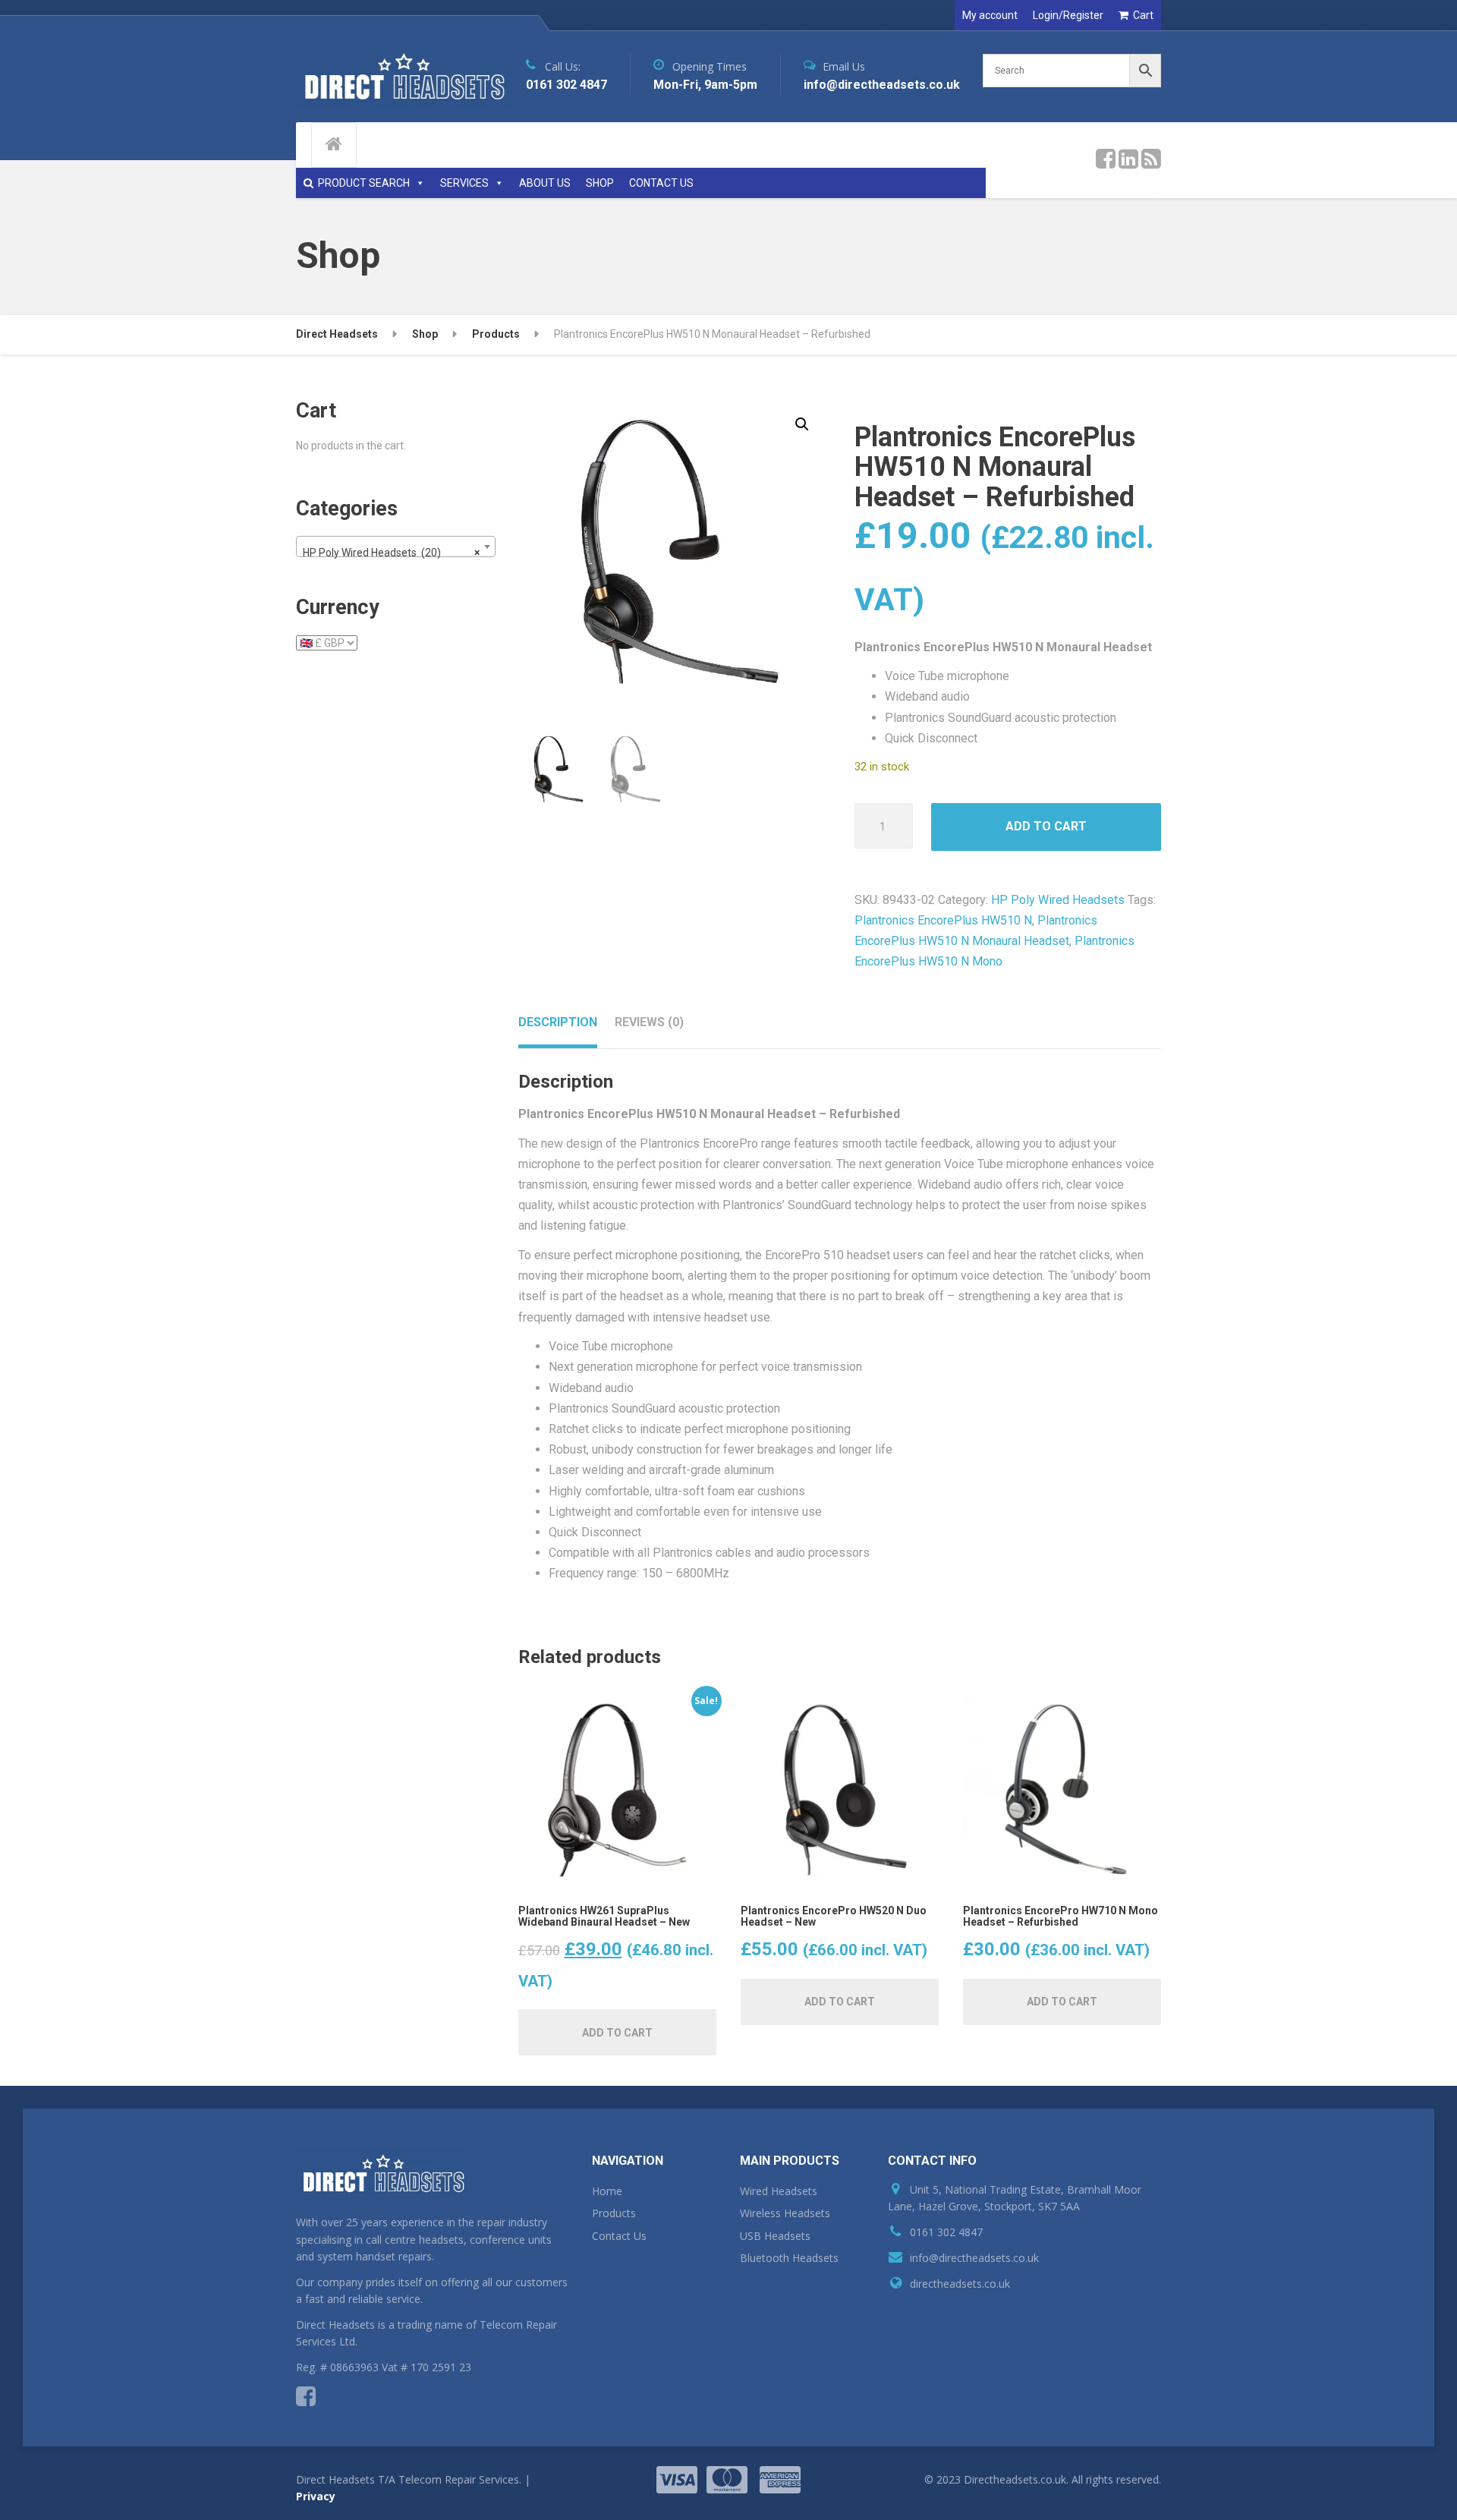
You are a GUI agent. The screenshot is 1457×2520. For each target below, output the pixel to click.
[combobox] (396, 547)
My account (990, 15)
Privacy (316, 2496)
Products (614, 2213)
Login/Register (1068, 15)
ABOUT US (545, 183)
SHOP (600, 183)
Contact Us (619, 2236)
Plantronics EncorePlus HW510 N (943, 920)
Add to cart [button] (617, 2033)
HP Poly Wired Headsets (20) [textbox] (391, 553)
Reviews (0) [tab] (649, 1022)
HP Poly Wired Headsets (1058, 900)
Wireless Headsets (785, 2213)
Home (607, 2191)
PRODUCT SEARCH (364, 183)
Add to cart (1046, 826)
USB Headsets (775, 2236)
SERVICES (464, 183)
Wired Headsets (779, 2191)
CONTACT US (661, 183)
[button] (802, 424)
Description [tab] (558, 1022)
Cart (1143, 15)
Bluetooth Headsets (789, 2258)
